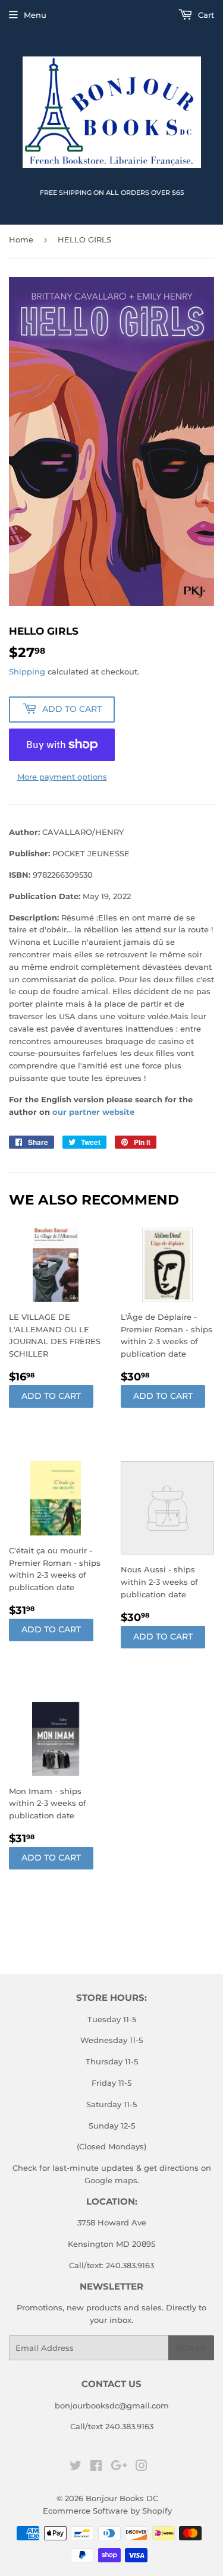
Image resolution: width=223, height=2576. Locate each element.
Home (21, 239)
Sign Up (191, 2348)
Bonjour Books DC (122, 2498)
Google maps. (112, 2180)
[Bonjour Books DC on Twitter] (76, 2467)
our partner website (93, 1112)
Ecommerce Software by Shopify (107, 2511)
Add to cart (51, 1396)
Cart (205, 15)
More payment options (62, 777)
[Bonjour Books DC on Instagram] (142, 2467)
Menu (35, 15)
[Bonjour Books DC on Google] (119, 2467)
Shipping (27, 671)
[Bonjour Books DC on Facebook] (96, 2467)
